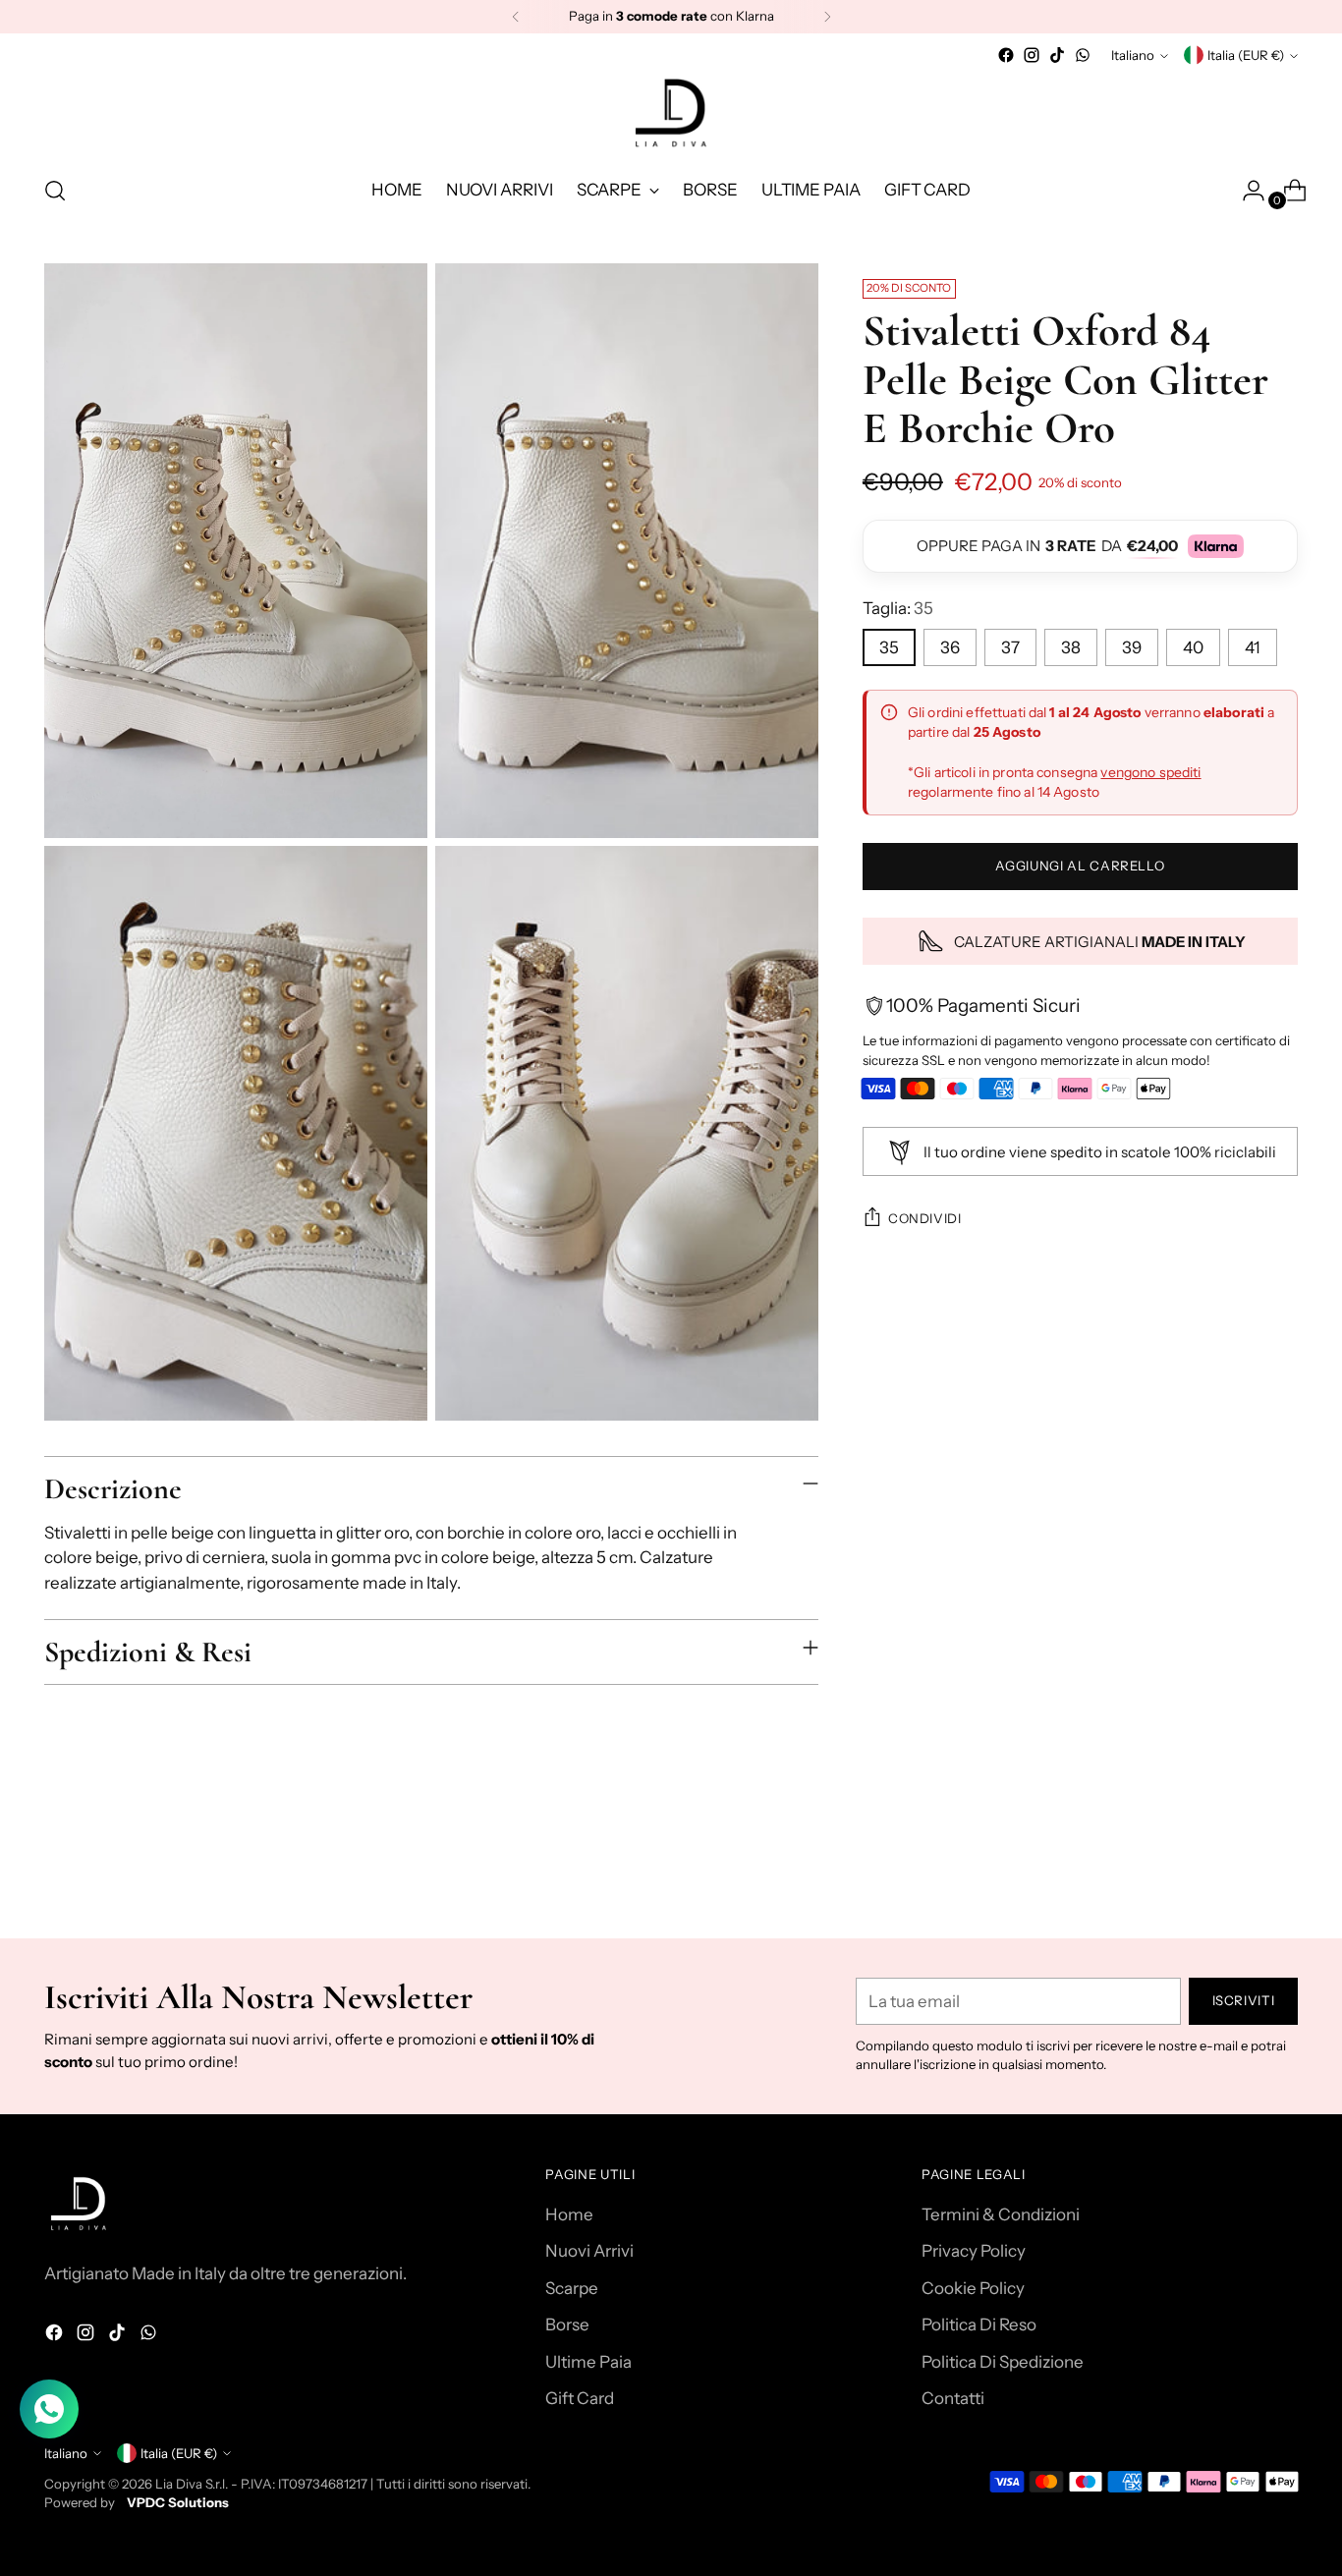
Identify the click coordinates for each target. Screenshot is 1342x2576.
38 (1071, 647)
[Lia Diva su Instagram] (1032, 55)
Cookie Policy (973, 2288)
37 (1010, 647)
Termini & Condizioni (1001, 2214)
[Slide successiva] (1281, 1871)
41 (1253, 647)
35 (889, 647)
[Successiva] (827, 17)
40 (1193, 647)
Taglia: (898, 608)
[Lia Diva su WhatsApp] (1083, 55)
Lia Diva (179, 2484)
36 (950, 647)
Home (569, 2214)
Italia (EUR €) (1246, 55)
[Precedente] (516, 17)
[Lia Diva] (671, 113)
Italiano (1133, 55)
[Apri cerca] (55, 191)
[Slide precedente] (1236, 1872)
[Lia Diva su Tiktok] (1057, 55)
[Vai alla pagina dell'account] (1246, 191)
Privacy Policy (974, 2251)
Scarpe (572, 2288)
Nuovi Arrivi (589, 2251)
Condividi (925, 1218)
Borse (567, 2324)
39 (1132, 647)
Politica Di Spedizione (1003, 2362)
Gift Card (580, 2398)
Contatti (953, 2398)
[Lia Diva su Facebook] (1006, 55)
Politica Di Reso (979, 2324)
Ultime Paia (588, 2362)
